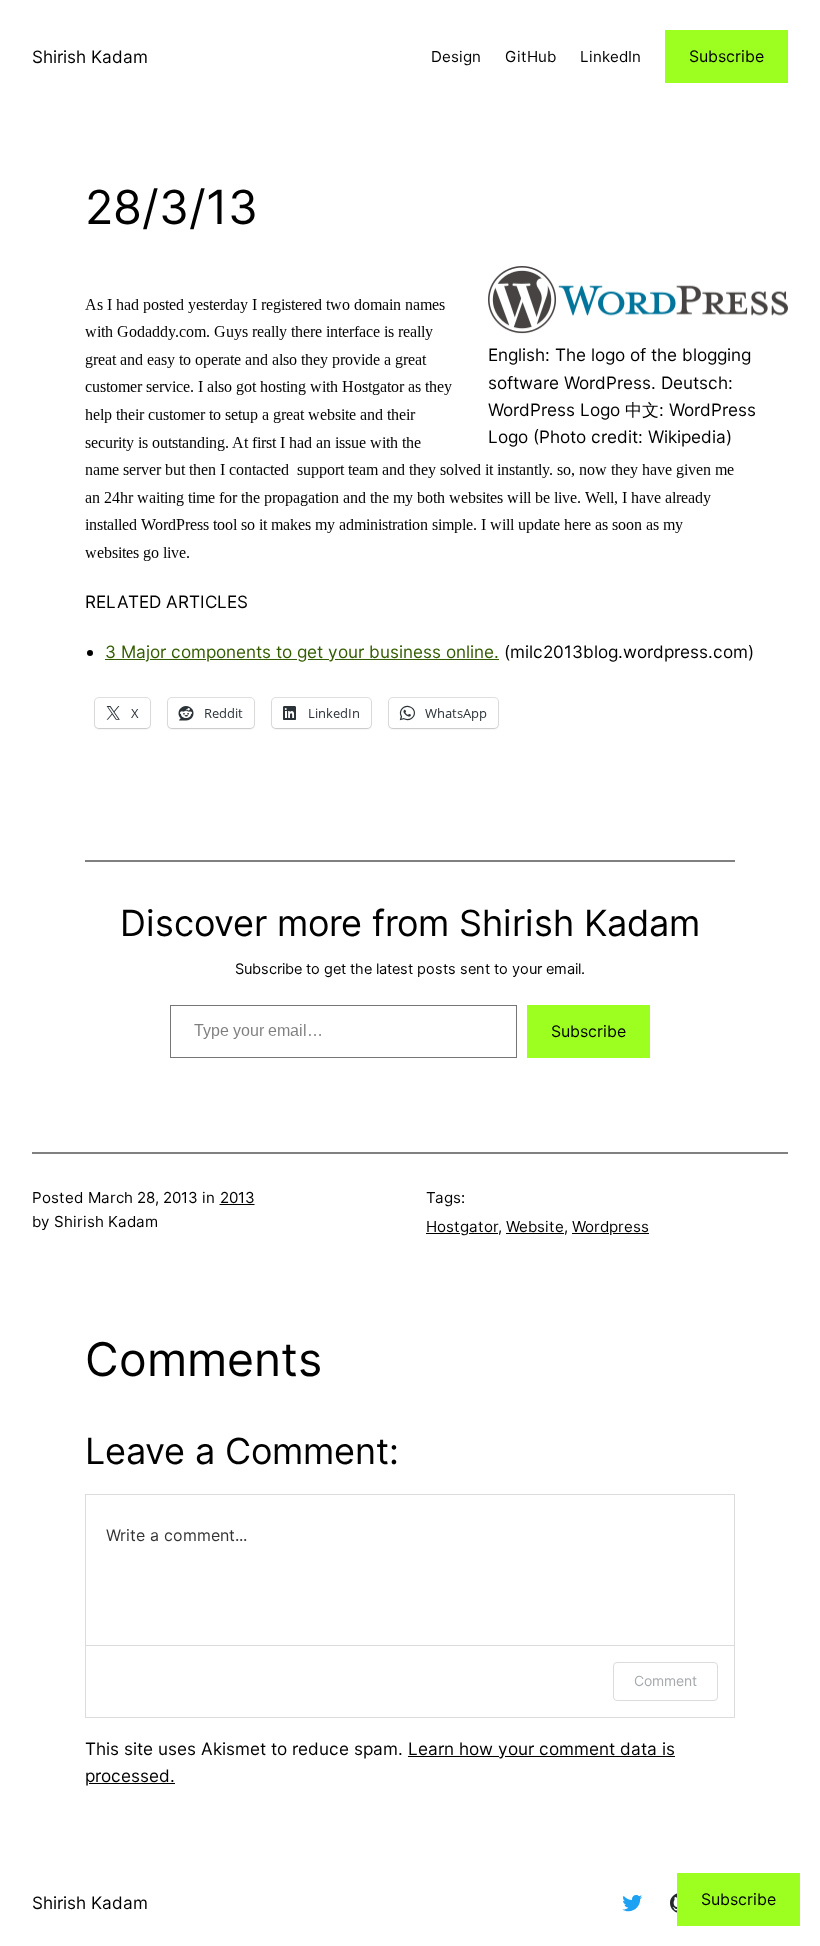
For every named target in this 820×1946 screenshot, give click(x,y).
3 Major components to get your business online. (302, 651)
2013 (237, 1197)
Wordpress (610, 1226)
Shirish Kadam (90, 56)
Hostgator (462, 1226)
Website (535, 1226)
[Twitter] (632, 1903)
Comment (665, 1680)
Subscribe (726, 56)
